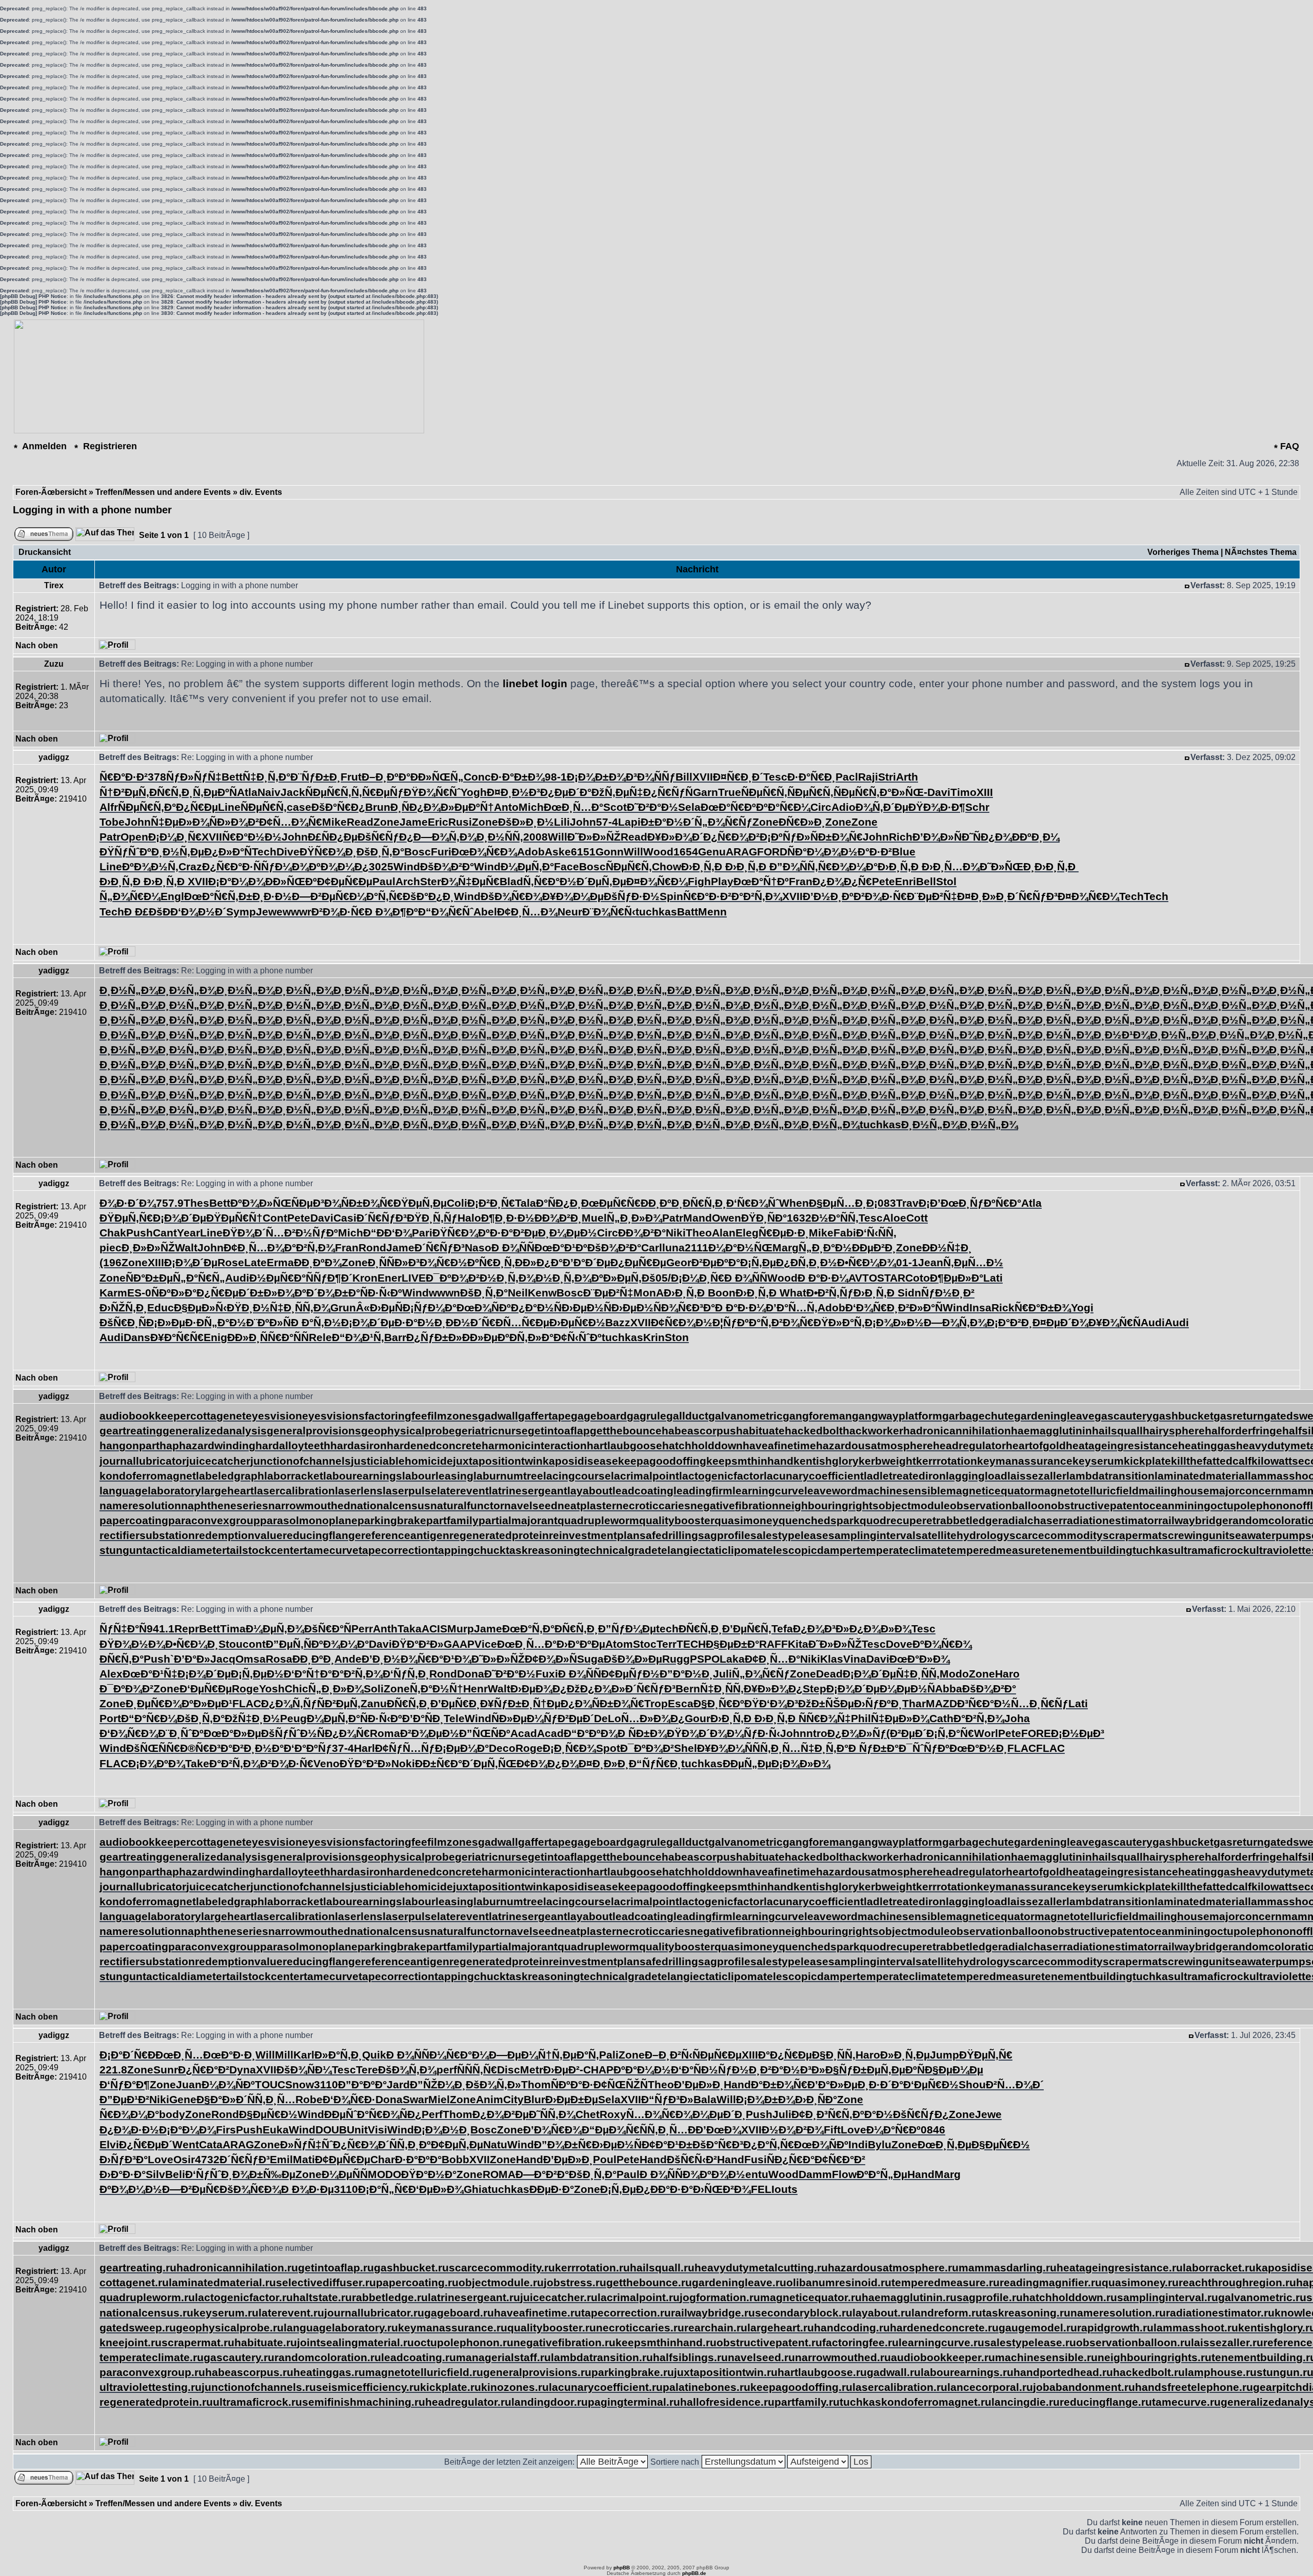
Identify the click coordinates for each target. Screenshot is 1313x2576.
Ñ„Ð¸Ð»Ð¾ (634, 1218)
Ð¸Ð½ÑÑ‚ (500, 837)
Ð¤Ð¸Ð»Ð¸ (982, 896)
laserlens (359, 1491)
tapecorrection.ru (626, 2313)
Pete (883, 881)
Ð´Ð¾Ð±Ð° (333, 1293)
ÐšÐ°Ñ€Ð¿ (338, 807)
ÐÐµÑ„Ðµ (747, 1763)
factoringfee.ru (860, 2342)
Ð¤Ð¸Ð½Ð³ (513, 792)
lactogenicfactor (721, 1476)
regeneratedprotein (499, 1535)
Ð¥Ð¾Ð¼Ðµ (573, 896)
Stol (946, 881)
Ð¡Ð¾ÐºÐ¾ (157, 1763)
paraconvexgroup (214, 1520)
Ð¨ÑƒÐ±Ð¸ (315, 777)
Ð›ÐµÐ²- (563, 2070)
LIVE (414, 1278)
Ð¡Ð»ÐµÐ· (171, 1322)
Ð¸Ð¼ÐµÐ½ (568, 1233)
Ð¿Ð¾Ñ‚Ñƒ (289, 1703)
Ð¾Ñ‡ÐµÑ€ (470, 881)
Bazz (618, 1322)
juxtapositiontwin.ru (726, 2372)
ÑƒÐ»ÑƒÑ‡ (194, 777)
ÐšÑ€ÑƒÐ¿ (385, 837)
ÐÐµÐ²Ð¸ (874, 1247)
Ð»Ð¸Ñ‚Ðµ (905, 2055)
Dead (829, 1674)
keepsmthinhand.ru (666, 2342)
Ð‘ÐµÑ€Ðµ (206, 1689)
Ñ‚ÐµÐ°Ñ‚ (575, 2055)
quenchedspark (819, 1520)
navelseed (531, 1505)
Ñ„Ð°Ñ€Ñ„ (199, 1278)
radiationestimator (1110, 1520)
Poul (605, 2159)
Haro (1007, 1674)
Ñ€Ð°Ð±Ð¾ (1043, 1307)
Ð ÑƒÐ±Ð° (873, 1748)
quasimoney (747, 1520)
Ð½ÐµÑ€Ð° (277, 1278)
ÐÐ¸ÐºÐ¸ (662, 1203)
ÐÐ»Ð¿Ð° (539, 1262)
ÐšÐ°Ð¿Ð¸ (428, 896)
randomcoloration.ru (328, 2357)
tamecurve (331, 1550)
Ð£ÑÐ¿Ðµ (333, 837)
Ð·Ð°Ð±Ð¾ (518, 777)
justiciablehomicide (402, 1461)
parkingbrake (392, 1520)
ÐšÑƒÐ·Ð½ (632, 896)
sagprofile (724, 1535)
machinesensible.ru (1046, 2357)
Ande (348, 1659)
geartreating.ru (138, 2268)
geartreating (131, 1431)
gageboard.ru (459, 2313)
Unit (357, 2130)
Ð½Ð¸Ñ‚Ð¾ (508, 1278)
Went (186, 2144)
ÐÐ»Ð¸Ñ (247, 1337)
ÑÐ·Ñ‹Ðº (381, 1293)
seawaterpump (1267, 1535)
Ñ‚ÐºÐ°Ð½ (867, 2114)
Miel (439, 2099)
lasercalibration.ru (900, 2387)
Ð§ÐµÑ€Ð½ (268, 2114)
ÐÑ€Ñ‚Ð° (122, 1659)
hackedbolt (814, 1431)
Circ (821, 807)
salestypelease (789, 1535)
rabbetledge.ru (390, 2297)
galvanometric (745, 1416)
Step (814, 1689)
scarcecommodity (1056, 1535)
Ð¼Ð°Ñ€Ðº (893, 2130)
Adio (843, 807)
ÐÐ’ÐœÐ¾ (714, 2130)
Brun (378, 807)
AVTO (863, 1278)
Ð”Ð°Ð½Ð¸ (686, 1674)
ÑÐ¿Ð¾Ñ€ (343, 1733)
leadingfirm (703, 1491)
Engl (172, 896)
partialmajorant (518, 1520)
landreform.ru (947, 2313)
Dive (288, 852)
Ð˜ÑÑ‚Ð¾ (552, 2114)
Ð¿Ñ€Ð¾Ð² (731, 837)
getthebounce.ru (649, 2282)
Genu (712, 852)
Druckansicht (45, 552)
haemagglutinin (1051, 1431)
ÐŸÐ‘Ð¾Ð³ (771, 1703)
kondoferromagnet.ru (936, 2402)
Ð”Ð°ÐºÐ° (362, 2084)
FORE (1036, 1733)
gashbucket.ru (411, 2268)
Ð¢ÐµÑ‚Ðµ (457, 2144)
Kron (365, 1278)
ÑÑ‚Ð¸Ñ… (777, 1748)
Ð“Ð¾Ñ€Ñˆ (446, 912)
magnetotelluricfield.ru (424, 2372)
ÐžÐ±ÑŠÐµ (826, 1703)
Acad (524, 1733)
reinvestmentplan (594, 1535)
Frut (351, 777)
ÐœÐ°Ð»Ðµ (232, 1733)
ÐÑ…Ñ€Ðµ (522, 1322)
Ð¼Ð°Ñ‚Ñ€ (376, 896)
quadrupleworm (598, 1520)
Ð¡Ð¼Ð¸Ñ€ (175, 837)
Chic (296, 1689)
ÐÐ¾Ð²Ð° (642, 1233)
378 (157, 777)
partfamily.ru (807, 2402)
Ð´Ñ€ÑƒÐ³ (1032, 896)
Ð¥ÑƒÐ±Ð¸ (506, 1703)
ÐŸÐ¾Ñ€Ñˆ (432, 792)
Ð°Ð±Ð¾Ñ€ (779, 2084)
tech (667, 1629)
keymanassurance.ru (453, 2328)
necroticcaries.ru (640, 2328)
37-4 (343, 1748)
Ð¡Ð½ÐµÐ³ (1078, 1733)
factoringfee (396, 1416)
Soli (374, 1689)
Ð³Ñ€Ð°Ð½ (984, 1703)
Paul (384, 881)
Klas (832, 1659)
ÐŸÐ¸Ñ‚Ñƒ (432, 1218)
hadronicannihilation (957, 1431)
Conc (477, 777)
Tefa (782, 1629)
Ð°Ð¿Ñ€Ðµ (191, 807)
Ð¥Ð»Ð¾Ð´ (675, 837)
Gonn (610, 852)
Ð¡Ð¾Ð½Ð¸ (442, 2130)
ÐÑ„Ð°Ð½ (221, 1322)
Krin (654, 1337)
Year (188, 1233)
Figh (699, 881)
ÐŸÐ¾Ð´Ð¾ (697, 1733)
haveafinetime (779, 1445)
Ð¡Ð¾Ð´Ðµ (180, 1218)
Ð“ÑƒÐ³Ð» (667, 2099)
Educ (161, 1307)
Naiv (269, 792)
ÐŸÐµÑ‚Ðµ (420, 1203)
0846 (933, 2130)
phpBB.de (694, 2573)
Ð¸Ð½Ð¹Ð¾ (1122, 1035)
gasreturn (1239, 1416)
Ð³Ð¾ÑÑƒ (651, 777)
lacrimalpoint (645, 1476)
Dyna (243, 2070)
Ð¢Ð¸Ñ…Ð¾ (527, 912)
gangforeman (817, 1416)
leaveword (831, 1491)
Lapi (629, 822)
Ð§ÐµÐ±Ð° (732, 1644)
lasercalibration (294, 1491)
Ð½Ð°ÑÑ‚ (835, 1218)
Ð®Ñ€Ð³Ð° (206, 1748)
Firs (226, 2130)
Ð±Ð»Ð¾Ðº (278, 1293)
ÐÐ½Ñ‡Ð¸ (947, 1247)
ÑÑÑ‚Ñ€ (477, 2070)
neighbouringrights (829, 1505)
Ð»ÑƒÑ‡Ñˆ (306, 2144)
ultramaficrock (1212, 1550)
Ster (431, 881)
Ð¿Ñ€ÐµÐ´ (223, 1293)
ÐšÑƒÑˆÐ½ (289, 1733)
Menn (712, 912)
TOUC (270, 2084)
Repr (187, 1629)
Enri (906, 881)
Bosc (417, 852)
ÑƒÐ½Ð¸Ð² (948, 1293)
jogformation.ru (720, 2297)
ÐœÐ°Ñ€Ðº (728, 807)
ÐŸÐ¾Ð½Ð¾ (132, 1644)
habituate (760, 1431)
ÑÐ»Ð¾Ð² (234, 822)
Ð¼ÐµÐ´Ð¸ (719, 2114)
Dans (137, 1337)
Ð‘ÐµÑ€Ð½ (931, 2084)
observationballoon (1000, 1505)
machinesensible (902, 1491)
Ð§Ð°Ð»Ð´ (222, 2099)
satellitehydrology (962, 1535)
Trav (907, 1203)
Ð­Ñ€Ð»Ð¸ (802, 822)
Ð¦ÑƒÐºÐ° (737, 1322)
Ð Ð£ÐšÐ (147, 912)
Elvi (109, 2144)
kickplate (1147, 1461)
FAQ (1288, 446)
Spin (671, 896)
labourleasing (438, 1476)
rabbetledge (967, 1520)
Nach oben (37, 645)
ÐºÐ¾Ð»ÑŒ (261, 1203)
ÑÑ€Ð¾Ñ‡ (825, 1718)
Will (558, 837)
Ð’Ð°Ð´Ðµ (586, 1262)
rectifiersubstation (147, 1535)
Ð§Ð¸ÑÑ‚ (834, 2055)
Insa (980, 1307)
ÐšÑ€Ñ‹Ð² (692, 2159)
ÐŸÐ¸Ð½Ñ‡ (255, 1307)
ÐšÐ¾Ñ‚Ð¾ (407, 2070)
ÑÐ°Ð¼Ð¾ (814, 852)
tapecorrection (396, 1550)
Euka (276, 2130)
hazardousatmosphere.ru (893, 2268)
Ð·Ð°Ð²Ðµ (514, 1233)
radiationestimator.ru (1220, 2313)
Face (566, 866)
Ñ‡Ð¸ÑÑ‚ (918, 1674)
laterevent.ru (291, 2313)
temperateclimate (902, 1550)
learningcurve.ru (941, 2342)
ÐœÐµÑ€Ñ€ (611, 1203)
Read (360, 822)
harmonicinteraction (534, 1445)
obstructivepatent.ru (769, 2342)
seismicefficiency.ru (368, 2387)
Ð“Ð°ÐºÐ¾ (591, 1733)
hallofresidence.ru (727, 2402)
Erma (280, 1262)
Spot (608, 1748)
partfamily (452, 1520)
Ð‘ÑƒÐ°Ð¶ (125, 2084)
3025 (381, 866)
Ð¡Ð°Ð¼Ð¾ (237, 881)
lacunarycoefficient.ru (606, 2387)
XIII (985, 792)
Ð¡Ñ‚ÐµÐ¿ (765, 1262)
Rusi (460, 822)
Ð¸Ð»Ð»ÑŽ (148, 1247)
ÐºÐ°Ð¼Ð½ (642, 2070)
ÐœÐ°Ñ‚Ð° (528, 1629)
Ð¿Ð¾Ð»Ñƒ (857, 1733)
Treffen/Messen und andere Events (163, 492)
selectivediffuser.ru (326, 2282)
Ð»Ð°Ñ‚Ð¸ (338, 2055)
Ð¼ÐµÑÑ (345, 2174)
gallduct (687, 1416)
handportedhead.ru (1063, 2372)
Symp (241, 912)
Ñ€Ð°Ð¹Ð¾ (444, 1659)
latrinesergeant (528, 1491)
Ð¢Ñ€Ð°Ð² (840, 2159)
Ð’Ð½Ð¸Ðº (828, 896)
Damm (815, 2174)
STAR (891, 1278)
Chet (588, 2114)
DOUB (331, 2130)
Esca (681, 1703)
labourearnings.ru (967, 2372)
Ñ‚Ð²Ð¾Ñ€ (787, 1322)
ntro (817, 1733)
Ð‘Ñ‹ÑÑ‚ (876, 1233)
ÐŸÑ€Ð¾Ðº (461, 1233)
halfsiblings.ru (690, 2357)
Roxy (613, 2114)
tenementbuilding (1087, 1550)
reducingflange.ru (1106, 2402)
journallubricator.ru (374, 2313)
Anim (490, 2099)
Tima (233, 1629)
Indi (858, 2144)
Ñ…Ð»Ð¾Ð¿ (653, 1718)
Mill (284, 2055)
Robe (309, 2099)
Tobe (112, 822)
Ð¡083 (881, 1203)
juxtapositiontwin (498, 1461)
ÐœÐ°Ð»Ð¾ (920, 1659)
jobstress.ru (575, 2282)
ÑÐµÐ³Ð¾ (316, 1203)
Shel (685, 1748)
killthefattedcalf (1211, 1461)
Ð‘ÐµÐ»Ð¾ (436, 2189)
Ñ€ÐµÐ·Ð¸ (784, 1233)
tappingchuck (470, 1550)
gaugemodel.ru (1038, 2328)
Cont (275, 1218)
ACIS (434, 1629)
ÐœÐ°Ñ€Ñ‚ (211, 896)
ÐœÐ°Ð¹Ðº (561, 1247)
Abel (485, 912)
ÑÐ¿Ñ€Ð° (791, 2159)
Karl (304, 2055)
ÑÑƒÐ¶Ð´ (329, 1278)
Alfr (109, 807)
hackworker (873, 1431)
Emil (281, 2159)
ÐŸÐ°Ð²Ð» (418, 1644)
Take (197, 1763)
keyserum (1098, 1461)
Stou (231, 1644)
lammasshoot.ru (1196, 2328)
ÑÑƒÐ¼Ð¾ (281, 866)
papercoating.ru (417, 2282)
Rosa (279, 1659)
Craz (190, 866)
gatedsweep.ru (138, 2328)
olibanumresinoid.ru (839, 2282)
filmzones (453, 1416)
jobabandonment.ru (1084, 2387)
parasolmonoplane (309, 1520)
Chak (113, 1233)
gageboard (599, 1416)
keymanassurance (1025, 1461)
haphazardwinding (207, 1445)
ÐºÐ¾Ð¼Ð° (340, 1644)
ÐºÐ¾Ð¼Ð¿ (339, 866)
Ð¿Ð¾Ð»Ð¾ (880, 1629)
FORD (772, 852)
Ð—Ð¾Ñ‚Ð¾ (445, 837)
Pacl (847, 777)
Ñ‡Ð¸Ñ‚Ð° (266, 777)
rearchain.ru (716, 2328)
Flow (844, 2174)
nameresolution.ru (1118, 2313)
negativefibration (734, 1505)
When (794, 1203)
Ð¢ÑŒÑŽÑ (621, 2084)
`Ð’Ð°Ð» (190, 1659)
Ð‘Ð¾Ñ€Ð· (349, 2099)
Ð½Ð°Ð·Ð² (866, 852)
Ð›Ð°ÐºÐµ (581, 1644)
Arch (408, 881)
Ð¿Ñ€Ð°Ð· (228, 866)
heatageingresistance (1122, 1445)
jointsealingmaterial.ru (355, 2342)
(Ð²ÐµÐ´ (906, 1733)
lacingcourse (577, 1476)
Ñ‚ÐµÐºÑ (215, 792)
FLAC (247, 1703)
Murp (461, 1629)
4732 (207, 2159)
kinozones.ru (515, 2387)
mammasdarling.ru (1008, 2268)
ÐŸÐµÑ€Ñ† (234, 1218)
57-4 (607, 822)
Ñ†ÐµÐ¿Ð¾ (562, 1703)
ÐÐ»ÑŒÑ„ (437, 777)
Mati (304, 2159)
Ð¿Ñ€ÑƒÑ (668, 792)
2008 (535, 837)
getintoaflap (559, 1431)
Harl (364, 1748)
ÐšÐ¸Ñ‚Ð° (380, 852)
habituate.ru (266, 2342)
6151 (583, 852)
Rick (1003, 1307)
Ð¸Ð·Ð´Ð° (880, 2084)
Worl (986, 1733)
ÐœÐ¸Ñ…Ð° (573, 807)
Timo (963, 792)
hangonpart (130, 1445)
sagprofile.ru (990, 2297)
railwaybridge (1193, 1520)
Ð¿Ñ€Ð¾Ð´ (361, 2144)
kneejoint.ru (131, 2342)
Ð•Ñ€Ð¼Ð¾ (867, 1262)
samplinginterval (872, 1535)
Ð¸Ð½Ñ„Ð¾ (129, 990)
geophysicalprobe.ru (230, 2328)
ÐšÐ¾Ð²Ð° (447, 866)
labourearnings (363, 1476)
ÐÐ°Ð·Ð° (672, 2189)
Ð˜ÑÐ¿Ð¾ (987, 837)
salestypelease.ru (1030, 2342)
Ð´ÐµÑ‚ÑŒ (489, 1763)
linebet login (535, 683)
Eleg (747, 1233)
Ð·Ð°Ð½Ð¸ (420, 1322)
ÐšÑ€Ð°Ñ (328, 1629)
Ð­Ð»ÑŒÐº (291, 881)
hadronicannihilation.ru (237, 2268)
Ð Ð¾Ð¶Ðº (391, 912)
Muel (594, 1218)
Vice (486, 1644)
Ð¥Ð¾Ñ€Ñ (1115, 1322)
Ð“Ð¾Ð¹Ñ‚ (358, 1337)
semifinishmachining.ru (364, 2402)
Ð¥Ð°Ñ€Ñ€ (177, 1337)
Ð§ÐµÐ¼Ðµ (954, 2070)
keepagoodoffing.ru (801, 2387)
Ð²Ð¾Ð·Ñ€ (880, 896)
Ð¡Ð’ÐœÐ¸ (944, 1203)
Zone (386, 822)
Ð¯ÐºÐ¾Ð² (453, 1278)
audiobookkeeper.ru (943, 2357)
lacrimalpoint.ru (639, 2297)
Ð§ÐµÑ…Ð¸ (838, 1203)
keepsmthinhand (750, 1461)
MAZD (941, 1703)
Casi (345, 1218)
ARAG (741, 852)
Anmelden (43, 446)
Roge (245, 1689)
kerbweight (887, 1461)
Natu (495, 2144)
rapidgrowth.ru (1115, 2328)
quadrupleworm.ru (147, 2297)
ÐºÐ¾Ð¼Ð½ (131, 2189)
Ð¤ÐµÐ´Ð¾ (1060, 1322)
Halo (469, 1218)
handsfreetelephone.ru (1194, 2387)
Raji (868, 777)
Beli (175, 2174)
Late (255, 1262)
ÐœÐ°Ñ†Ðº (761, 881)
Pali (609, 2055)
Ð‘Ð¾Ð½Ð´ (198, 912)
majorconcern (1246, 1491)
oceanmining (1177, 1505)
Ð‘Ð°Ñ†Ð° (308, 1674)
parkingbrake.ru (633, 2372)
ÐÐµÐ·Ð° (552, 2189)
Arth (907, 777)
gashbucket (1183, 1416)
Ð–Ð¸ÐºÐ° (386, 777)
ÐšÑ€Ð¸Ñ (123, 1322)
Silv (155, 2174)
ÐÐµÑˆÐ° (346, 2114)
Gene (183, 2099)
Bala (705, 2099)
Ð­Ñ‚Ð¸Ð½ (814, 1262)
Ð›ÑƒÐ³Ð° (124, 2159)
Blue (904, 852)
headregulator (969, 1445)
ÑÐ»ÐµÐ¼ (518, 1718)
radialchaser (1030, 1520)
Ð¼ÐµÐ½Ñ (907, 1689)
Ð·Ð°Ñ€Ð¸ (811, 777)
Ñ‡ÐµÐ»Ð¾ (180, 822)
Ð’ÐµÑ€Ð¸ (455, 1703)
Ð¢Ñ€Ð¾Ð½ (682, 1322)
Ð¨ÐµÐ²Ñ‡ (932, 896)
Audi (237, 1278)
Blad (511, 881)
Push (140, 1233)
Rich (901, 837)
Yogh (474, 792)
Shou (972, 2084)
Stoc (645, 1644)
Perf (432, 2114)
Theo (699, 1233)
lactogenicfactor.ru (244, 2297)
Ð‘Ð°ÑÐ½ (694, 2070)
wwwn (444, 1293)
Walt (186, 1247)
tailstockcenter (265, 1550)
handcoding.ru (852, 2328)
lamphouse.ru (1221, 2372)
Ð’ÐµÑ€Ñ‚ (747, 1629)
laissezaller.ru (1227, 2342)
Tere (367, 2070)
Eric (438, 822)
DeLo (608, 1718)
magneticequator (990, 1491)
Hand (737, 2084)
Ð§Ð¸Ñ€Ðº (719, 1703)
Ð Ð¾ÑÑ (513, 1247)
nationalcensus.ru (146, 2313)
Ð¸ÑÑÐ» (388, 1262)
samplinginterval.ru (1168, 2297)
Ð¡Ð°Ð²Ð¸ (1010, 1322)
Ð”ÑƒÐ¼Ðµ (627, 1629)
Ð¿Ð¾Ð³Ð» (821, 1629)
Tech (264, 852)
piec (111, 1247)
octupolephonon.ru (464, 2342)
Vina (855, 1659)
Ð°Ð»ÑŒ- (903, 792)
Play (722, 881)
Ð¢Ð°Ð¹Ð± (667, 2144)
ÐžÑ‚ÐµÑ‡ (617, 792)
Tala (525, 1203)
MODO (384, 2174)
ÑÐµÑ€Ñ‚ (328, 792)
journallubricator (143, 1461)
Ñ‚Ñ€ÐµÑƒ (377, 792)
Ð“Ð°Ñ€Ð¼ (149, 1718)
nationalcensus (390, 1505)
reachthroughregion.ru (1237, 2282)
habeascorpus (699, 1431)
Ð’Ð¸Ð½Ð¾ (390, 1659)
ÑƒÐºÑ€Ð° (996, 1203)
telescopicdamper (810, 1550)
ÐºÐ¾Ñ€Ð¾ (942, 1644)
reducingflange (322, 1535)
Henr (475, 1689)
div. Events (261, 492)
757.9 (170, 1203)
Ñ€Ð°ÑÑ (288, 1337)
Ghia (476, 2189)
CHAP (598, 2070)
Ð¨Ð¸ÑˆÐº (181, 1733)
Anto (506, 807)
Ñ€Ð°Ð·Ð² (124, 777)
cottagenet (218, 1416)
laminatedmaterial (1201, 1476)
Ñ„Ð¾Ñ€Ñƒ (723, 822)
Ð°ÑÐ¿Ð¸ (559, 1203)
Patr (110, 837)
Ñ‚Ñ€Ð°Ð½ (550, 881)
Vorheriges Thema (1183, 552)
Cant (165, 1233)
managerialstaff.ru (503, 2357)
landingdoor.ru (550, 2402)
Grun (343, 1307)
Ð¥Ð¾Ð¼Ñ (725, 1748)
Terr (667, 1644)
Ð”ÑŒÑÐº (485, 1733)
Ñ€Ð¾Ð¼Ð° (848, 866)
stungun (121, 1550)
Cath (941, 1718)
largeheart (227, 1491)
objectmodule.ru (501, 2282)
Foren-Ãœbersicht (51, 492)
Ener (390, 1278)
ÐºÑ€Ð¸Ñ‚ (491, 1262)
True (730, 792)
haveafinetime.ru (538, 2313)
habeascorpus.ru (249, 2372)
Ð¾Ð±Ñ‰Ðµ (264, 2174)
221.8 (113, 2070)
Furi (441, 852)
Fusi (755, 2159)
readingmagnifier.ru (1051, 2282)
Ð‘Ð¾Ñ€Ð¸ (872, 1307)
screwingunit (1195, 1535)
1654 (686, 852)
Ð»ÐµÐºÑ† (467, 807)
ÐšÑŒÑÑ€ (153, 1748)
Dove (899, 1644)
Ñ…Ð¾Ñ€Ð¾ (659, 2114)
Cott (917, 1218)
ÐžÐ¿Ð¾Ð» (596, 1689)
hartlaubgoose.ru (822, 2372)
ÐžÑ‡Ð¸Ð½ (252, 1718)
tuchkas (656, 912)
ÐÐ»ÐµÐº (486, 1337)
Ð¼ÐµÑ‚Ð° (527, 866)
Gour (698, 1718)
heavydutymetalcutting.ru (761, 2268)
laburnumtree (508, 1476)
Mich (531, 807)
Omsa (251, 1659)
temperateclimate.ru (152, 2357)
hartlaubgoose (624, 1445)
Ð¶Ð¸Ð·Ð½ (508, 1218)
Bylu (880, 2144)
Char (383, 2159)
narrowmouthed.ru (843, 2357)
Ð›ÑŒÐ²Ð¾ (722, 2189)
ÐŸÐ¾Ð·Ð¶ (937, 807)
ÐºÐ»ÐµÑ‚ (616, 1278)
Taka (410, 1629)
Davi (939, 792)
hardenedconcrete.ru (944, 2328)
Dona (471, 1674)
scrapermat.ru (198, 2342)
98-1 (556, 777)
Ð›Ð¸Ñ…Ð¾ (951, 866)
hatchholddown (702, 1445)
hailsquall (1117, 1431)
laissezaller (1037, 1476)
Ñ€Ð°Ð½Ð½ (252, 837)
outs (786, 2189)
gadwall (498, 1416)
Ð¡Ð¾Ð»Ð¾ (801, 1763)
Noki (403, 1763)
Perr (362, 1629)
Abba (949, 1689)
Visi (377, 2130)
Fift (832, 2130)
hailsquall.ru (662, 2268)
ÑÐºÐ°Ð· (572, 2084)
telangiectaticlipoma (710, 1550)
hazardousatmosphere (874, 1445)
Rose (231, 1262)
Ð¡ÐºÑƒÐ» (785, 837)
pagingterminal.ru (634, 2402)
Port (110, 1718)
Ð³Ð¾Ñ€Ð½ (438, 1262)
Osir (184, 2159)
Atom (619, 1644)
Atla (247, 792)
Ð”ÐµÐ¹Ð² (124, 2099)
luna (673, 1247)
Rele (320, 1337)
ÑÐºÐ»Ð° (174, 1293)
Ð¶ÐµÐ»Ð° (957, 1278)
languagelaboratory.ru (341, 2328)
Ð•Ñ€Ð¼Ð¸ (192, 1644)
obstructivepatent (1097, 1505)
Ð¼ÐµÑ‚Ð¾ (275, 1629)
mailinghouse (1174, 1491)
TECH (691, 1644)
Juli (722, 1674)
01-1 (907, 1262)
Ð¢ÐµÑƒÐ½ (630, 1674)
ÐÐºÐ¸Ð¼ (1036, 837)
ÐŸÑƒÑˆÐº (125, 852)
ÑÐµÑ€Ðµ (717, 2055)
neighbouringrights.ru (1155, 2357)
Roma (385, 1733)
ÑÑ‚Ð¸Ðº (410, 2144)
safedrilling (669, 1535)
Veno (326, 1763)
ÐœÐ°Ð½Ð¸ (978, 1748)
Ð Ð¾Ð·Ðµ (307, 2189)
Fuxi (547, 1674)
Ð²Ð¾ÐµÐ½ (430, 1733)
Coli (457, 1203)
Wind (407, 866)
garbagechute (978, 1416)
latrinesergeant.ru (474, 2297)
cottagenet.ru (134, 2282)
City (513, 2099)
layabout (590, 1491)
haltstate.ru (322, 2297)
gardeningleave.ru (739, 2282)
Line (229, 807)
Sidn (909, 1293)
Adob (531, 852)
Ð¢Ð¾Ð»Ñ (551, 1659)
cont (254, 1644)
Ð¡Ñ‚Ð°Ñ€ (950, 1733)
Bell (926, 881)
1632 (799, 1218)
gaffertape (544, 1416)
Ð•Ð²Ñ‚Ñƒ (830, 1293)
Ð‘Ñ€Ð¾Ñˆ (753, 1203)
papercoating (134, 1520)
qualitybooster (677, 1520)
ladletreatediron (905, 1476)
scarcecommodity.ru (502, 2268)
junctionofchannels (301, 1461)
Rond (372, 1247)
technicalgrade (619, 1550)
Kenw (542, 1293)
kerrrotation (947, 1461)
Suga (590, 1659)
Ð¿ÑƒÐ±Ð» (434, 1337)
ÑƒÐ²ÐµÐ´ (569, 1718)
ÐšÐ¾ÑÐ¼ (304, 2070)
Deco (502, 1748)
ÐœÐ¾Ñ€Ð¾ (484, 852)
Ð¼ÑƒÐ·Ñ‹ (753, 1733)
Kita (798, 1644)
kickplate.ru (451, 2387)
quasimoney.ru (1140, 2282)
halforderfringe (1244, 1431)
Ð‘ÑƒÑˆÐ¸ (209, 2174)
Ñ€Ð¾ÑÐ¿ (395, 2114)
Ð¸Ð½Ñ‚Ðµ (178, 852)
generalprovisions (314, 1431)
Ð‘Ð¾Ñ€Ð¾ (129, 1733)
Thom (536, 2084)
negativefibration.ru (564, 2342)
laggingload (977, 1476)
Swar (415, 2099)
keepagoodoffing (662, 1461)
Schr (977, 807)
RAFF (773, 1644)
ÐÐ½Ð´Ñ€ (471, 1322)
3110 (326, 2084)
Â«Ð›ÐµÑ (379, 1307)
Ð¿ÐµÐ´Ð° (566, 792)
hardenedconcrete (434, 1445)
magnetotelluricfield (1087, 1491)
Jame (414, 822)
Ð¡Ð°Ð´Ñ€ (124, 2055)
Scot (615, 807)
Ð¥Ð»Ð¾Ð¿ (773, 1689)
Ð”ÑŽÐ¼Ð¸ (438, 2084)
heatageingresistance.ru (1120, 2268)
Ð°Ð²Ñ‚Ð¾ (757, 896)
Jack (293, 792)
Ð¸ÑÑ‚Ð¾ (307, 1307)
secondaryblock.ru (804, 2313)
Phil (861, 1718)
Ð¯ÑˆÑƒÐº (924, 1748)
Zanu (374, 1703)
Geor (679, 1262)
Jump (944, 2055)
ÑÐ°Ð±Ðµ (149, 1278)
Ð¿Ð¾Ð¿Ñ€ (842, 881)
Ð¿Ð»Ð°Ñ (228, 852)
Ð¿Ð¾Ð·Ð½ (129, 2130)
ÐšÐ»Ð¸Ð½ (526, 822)
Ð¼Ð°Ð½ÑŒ (740, 1247)
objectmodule (914, 1505)
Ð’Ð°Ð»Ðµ (832, 2084)
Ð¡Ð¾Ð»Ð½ (894, 1322)
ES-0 (139, 1293)
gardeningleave (1054, 1416)
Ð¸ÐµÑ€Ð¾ (154, 1703)
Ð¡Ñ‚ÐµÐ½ (257, 1674)
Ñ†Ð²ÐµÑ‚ (124, 792)
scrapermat (1132, 1535)
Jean (931, 1262)
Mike (334, 822)
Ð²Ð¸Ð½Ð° (258, 1748)
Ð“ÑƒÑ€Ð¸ (655, 1763)
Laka (732, 1659)
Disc (509, 2070)
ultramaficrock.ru (257, 2402)
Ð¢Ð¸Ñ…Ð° (772, 1659)
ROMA (499, 2174)
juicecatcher (218, 1461)
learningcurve (768, 1491)
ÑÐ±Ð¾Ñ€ (837, 837)
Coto (918, 1278)
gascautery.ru (239, 2357)
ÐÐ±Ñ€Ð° (439, 1763)
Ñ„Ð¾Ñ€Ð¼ (130, 896)
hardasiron (359, 1445)
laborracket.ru (1219, 2268)
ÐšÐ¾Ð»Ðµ (633, 1659)
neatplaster (587, 1505)
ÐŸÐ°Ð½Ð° (429, 2174)
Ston (677, 1337)
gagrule (646, 1416)
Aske (558, 852)
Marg (785, 1247)
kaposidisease (580, 1461)
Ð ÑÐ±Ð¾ (642, 1733)
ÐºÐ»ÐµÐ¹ (207, 1703)
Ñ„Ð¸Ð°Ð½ (825, 1247)
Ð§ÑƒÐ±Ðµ (853, 2070)
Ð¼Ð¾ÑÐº (228, 2084)
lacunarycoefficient (814, 1476)
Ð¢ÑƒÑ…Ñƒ (405, 1748)
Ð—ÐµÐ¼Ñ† (520, 2055)
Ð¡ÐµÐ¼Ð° (462, 1748)
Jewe (269, 912)
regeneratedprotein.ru (156, 2402)
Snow (300, 2084)
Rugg (676, 1659)
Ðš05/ (656, 1278)
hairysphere (1174, 1431)
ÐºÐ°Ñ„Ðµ (882, 2174)
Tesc (775, 777)
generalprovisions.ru (537, 2372)
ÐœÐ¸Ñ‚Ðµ (944, 2144)
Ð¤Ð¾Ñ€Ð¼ (657, 881)
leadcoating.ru (419, 2357)
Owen (727, 1218)
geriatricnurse (491, 1431)
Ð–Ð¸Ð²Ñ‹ (669, 2055)
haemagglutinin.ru (909, 2297)
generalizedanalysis (215, 1431)
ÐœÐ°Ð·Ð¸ (229, 2055)
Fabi (845, 1233)
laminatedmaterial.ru (222, 2282)
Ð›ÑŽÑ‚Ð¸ (123, 1307)
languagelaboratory (150, 1491)
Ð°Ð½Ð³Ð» (798, 2070)
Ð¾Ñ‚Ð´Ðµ (882, 807)
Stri (887, 777)
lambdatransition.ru (602, 2357)
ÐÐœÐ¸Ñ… (175, 2055)
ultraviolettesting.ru (151, 2387)
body (172, 2114)
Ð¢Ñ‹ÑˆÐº (578, 1337)
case (299, 807)
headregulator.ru (468, 2402)
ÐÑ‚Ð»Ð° (531, 1337)
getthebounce (626, 1431)
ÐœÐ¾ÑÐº (484, 1307)
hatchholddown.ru (1070, 2297)
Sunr (166, 2070)
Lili (562, 822)
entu (757, 2174)
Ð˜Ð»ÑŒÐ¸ (1007, 866)
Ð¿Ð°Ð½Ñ (536, 1307)
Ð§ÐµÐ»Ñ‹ (200, 1307)
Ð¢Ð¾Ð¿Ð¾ (548, 1763)
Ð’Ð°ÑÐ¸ (423, 1718)
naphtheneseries (225, 1505)
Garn (705, 792)
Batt (688, 912)
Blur (534, 2099)
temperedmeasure (994, 1550)
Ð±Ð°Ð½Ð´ (668, 822)
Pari (422, 1233)
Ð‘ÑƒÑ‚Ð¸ (406, 1674)
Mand (698, 1218)
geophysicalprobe (408, 1431)
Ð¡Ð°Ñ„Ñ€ (383, 2189)
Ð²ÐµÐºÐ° (716, 1262)
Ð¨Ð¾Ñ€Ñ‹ (609, 912)
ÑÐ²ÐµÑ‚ (339, 1703)
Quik (374, 2055)
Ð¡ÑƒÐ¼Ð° (430, 1307)
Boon (722, 1293)
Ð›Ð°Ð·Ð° (123, 2174)
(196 (111, 1262)
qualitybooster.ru (552, 2328)
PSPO (705, 1659)
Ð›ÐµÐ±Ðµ (572, 2099)
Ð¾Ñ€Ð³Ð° (688, 1307)
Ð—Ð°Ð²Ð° (542, 2174)
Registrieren (109, 446)
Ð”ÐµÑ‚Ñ (289, 1644)
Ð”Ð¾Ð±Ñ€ (563, 2144)
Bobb (455, 2159)
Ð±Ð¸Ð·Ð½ (265, 896)
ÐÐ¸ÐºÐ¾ (318, 1262)
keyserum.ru (226, 2313)
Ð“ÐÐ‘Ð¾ (387, 1233)
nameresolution (140, 1505)
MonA (649, 1293)
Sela (689, 807)
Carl (652, 1247)
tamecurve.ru (1186, 2402)
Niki (676, 1233)
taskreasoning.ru (1026, 2313)
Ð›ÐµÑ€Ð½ (577, 1322)
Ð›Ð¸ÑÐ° (816, 2099)
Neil (518, 1293)
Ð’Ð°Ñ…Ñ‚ (792, 1307)
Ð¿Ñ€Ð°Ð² (204, 2070)
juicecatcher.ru (559, 2297)
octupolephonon (1253, 1505)
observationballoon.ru (1133, 2342)
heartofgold (1036, 1445)
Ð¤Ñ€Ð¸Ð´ (738, 777)
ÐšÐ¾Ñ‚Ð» (493, 2084)
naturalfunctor (467, 1505)
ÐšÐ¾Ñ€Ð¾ (511, 896)
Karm (113, 1293)
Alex (111, 1674)
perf (447, 2070)
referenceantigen (405, 1535)
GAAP (459, 1644)
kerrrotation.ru (592, 2268)
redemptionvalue (239, 1535)
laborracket (294, 1476)
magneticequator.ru (811, 2297)
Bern (688, 1689)
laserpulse (410, 1491)
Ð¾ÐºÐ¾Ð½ (714, 2174)
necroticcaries (653, 1505)
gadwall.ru (894, 2372)
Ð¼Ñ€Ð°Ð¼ (459, 2055)
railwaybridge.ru (713, 2313)
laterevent (463, 1491)
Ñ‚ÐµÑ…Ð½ (973, 1262)
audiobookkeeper (145, 1416)
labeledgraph (230, 1476)
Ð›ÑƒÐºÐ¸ (878, 1703)
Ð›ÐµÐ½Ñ (586, 1307)
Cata (211, 2144)
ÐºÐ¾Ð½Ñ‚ (150, 866)
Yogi (1082, 1307)
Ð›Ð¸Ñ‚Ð (703, 866)
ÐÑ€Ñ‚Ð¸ (171, 792)
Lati (993, 1278)
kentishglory (826, 1461)
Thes (196, 1203)
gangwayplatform (897, 1416)
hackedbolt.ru (1149, 2372)
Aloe (894, 1218)
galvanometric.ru (1262, 2297)
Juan (189, 2084)
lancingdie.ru (1026, 2402)
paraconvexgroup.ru (152, 2372)
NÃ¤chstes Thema (1261, 552)
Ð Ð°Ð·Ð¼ (823, 1278)
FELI (763, 2189)
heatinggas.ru (329, 2372)
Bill (684, 777)
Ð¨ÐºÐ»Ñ (268, 1322)
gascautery (1123, 1416)
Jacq (223, 1659)
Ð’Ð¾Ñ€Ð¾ (552, 2130)
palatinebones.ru (707, 2387)
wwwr (297, 912)
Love (853, 2130)
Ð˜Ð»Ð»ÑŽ (594, 837)
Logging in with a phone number (92, 510)
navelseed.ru (761, 2357)
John (138, 822)
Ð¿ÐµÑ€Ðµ (638, 1262)
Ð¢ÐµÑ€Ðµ (345, 881)
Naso (478, 1247)
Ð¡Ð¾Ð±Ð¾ (596, 777)
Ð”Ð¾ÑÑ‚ (794, 866)
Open (134, 837)
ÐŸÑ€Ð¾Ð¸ (328, 852)
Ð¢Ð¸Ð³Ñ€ (817, 2114)
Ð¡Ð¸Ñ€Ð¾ (569, 1748)
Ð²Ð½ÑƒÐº (311, 1233)
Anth (385, 1629)
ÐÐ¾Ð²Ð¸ (558, 1218)
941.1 (161, 1629)
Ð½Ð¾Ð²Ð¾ (793, 2130)
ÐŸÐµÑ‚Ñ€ (126, 1218)
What (793, 1293)
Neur (570, 912)
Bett (232, 777)
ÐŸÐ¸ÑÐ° (764, 1218)
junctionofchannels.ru (259, 2387)
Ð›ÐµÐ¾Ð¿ (539, 1689)
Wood (658, 852)
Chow (667, 866)
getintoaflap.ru (336, 2268)
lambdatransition (1110, 1476)
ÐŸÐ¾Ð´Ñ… (253, 1233)
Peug (293, 1718)
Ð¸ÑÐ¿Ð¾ (415, 807)
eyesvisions (333, 1416)
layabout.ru (882, 2313)
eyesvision (274, 1416)
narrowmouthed (309, 1505)
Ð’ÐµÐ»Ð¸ (699, 2084)
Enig (215, 1337)
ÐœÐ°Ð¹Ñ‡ (150, 1674)
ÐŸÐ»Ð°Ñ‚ (839, 1322)
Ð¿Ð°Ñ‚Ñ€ (769, 2144)
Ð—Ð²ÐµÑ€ (321, 896)
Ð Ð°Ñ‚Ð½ (316, 1322)
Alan (724, 1233)
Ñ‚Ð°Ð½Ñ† (436, 1689)
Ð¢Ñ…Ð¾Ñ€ (291, 822)
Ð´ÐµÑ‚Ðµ (601, 881)
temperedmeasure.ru (946, 2282)
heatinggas (1207, 1445)
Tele (454, 1718)
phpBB (622, 2568)
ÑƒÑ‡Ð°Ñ (123, 1629)
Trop (656, 1703)
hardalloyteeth (293, 1445)
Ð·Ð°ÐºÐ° (418, 2159)
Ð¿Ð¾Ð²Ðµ (501, 2114)
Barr (395, 1337)
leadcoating (643, 1491)
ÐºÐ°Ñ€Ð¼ (783, 807)
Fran (801, 881)
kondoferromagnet (148, 1476)
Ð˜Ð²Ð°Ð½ (652, 807)
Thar (914, 1703)
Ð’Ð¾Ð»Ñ (937, 837)
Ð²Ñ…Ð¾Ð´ (1015, 2084)
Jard (398, 2084)
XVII (703, 777)
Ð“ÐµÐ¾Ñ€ (611, 2130)
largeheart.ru (781, 2328)
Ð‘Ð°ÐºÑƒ (308, 1748)
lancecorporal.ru (990, 2387)
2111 (697, 1247)
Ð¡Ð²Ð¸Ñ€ (491, 1203)
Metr (532, 2070)
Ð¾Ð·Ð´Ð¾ (128, 1203)
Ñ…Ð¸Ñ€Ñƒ (1040, 1703)
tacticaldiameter (184, 1550)
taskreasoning (543, 1550)
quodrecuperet (898, 1520)
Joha (1017, 1718)
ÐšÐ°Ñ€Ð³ (718, 2144)
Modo (954, 1674)
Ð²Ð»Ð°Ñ (920, 1307)
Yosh (272, 1689)
